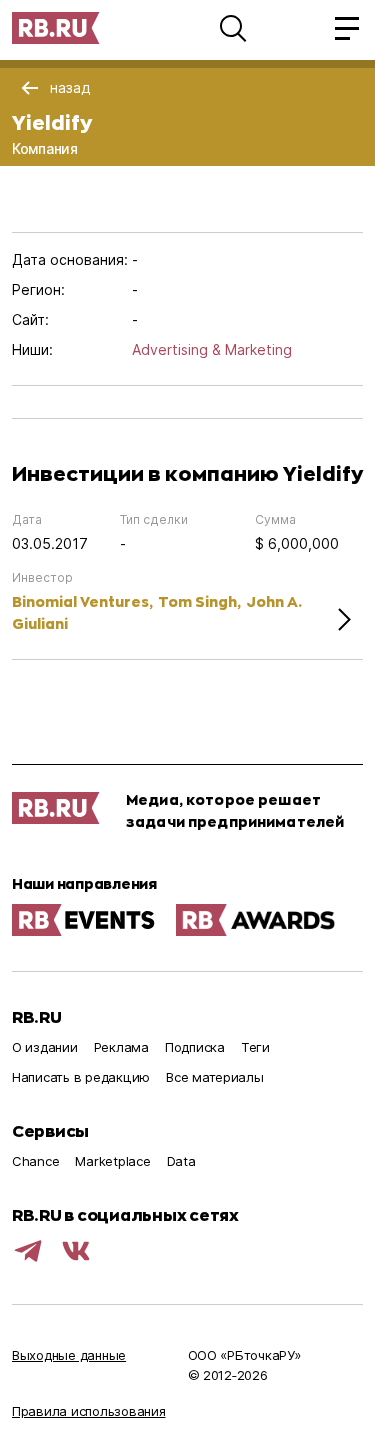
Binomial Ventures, (82, 601)
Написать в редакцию (81, 1077)
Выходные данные (69, 1355)
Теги (255, 1047)
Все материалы (215, 1077)
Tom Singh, (199, 601)
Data (181, 1161)
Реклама (121, 1047)
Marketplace (112, 1161)
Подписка (195, 1047)
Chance (35, 1161)
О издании (45, 1047)
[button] (233, 28)
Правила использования (89, 1411)
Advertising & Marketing (212, 349)
